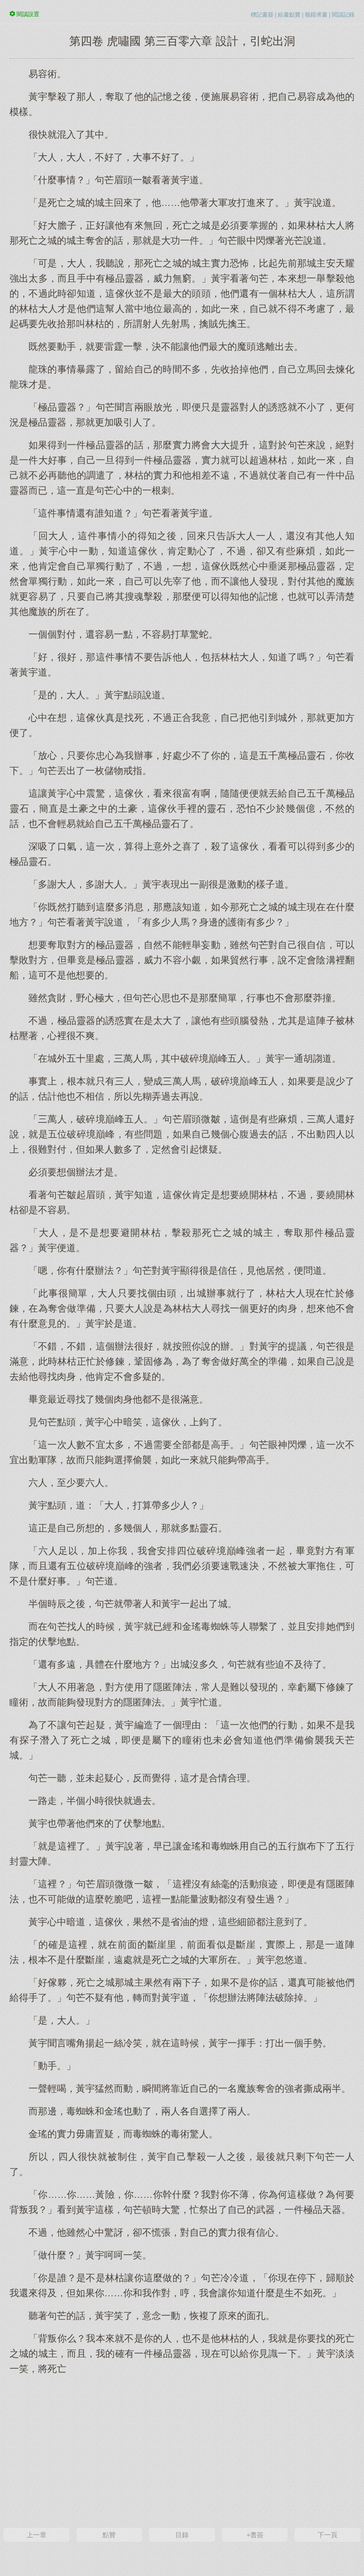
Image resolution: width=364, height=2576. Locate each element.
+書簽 (255, 2535)
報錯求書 (316, 15)
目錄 (182, 2535)
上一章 (36, 2535)
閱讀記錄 (343, 15)
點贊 (109, 2535)
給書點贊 (289, 15)
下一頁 (328, 2535)
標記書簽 (262, 15)
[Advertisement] (182, 2450)
